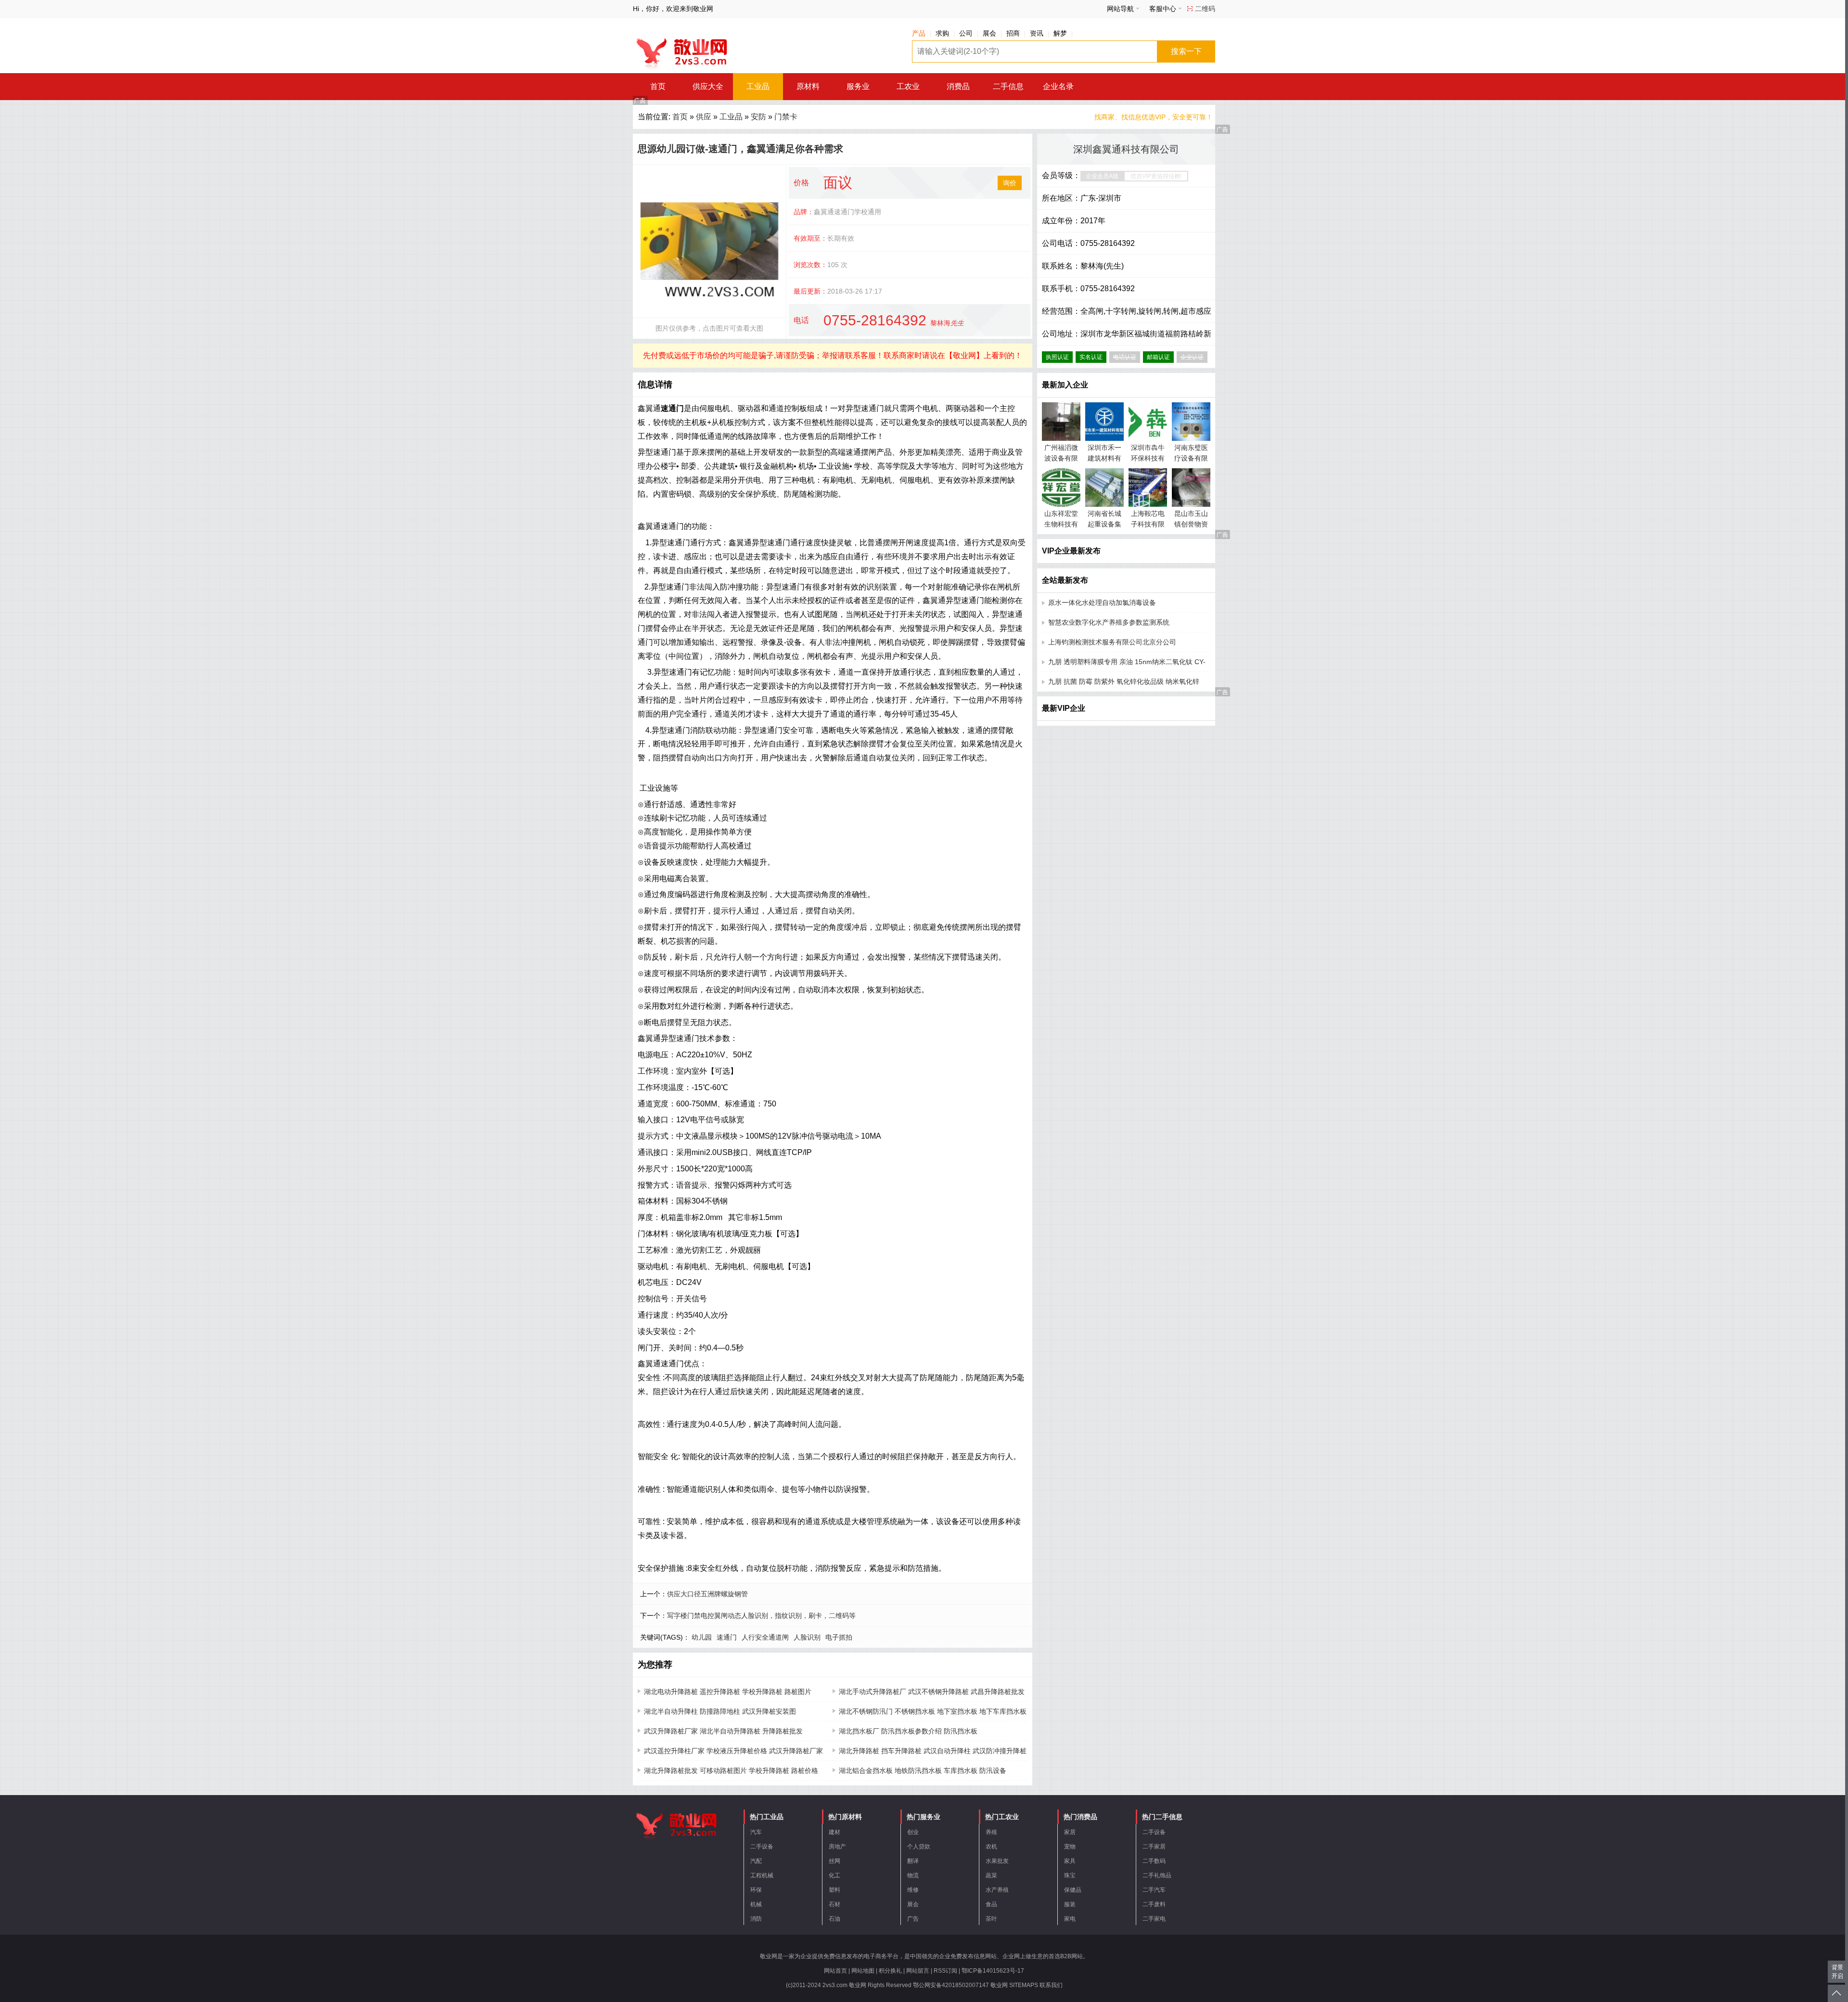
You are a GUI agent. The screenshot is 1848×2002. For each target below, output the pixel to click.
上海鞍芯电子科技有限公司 (1148, 524)
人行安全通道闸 (765, 1637)
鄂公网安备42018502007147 (951, 1985)
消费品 (958, 86)
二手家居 (1154, 1847)
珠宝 (1070, 1875)
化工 (834, 1875)
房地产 (837, 1847)
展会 (989, 33)
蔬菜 (991, 1875)
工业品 (758, 86)
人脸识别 (807, 1637)
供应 (704, 117)
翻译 (913, 1861)
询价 (1010, 183)
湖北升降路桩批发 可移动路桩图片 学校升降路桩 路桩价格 (731, 1771)
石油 (834, 1919)
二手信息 (1008, 86)
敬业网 (999, 1985)
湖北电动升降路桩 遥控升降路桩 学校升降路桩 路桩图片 (728, 1692)
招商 (1013, 33)
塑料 (834, 1890)
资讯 (1037, 33)
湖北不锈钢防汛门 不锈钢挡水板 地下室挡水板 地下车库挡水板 (933, 1711)
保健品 (1073, 1890)
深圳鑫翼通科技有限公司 (1126, 149)
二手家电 (1154, 1919)
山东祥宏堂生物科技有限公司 (1061, 524)
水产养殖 (997, 1890)
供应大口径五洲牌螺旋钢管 (707, 1594)
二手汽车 (1154, 1890)
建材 (834, 1832)
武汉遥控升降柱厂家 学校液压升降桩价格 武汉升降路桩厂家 (733, 1751)
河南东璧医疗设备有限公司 (1191, 458)
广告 (913, 1919)
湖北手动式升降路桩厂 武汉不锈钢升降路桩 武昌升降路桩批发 (932, 1692)
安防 (758, 117)
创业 (913, 1832)
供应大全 (708, 86)
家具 (1070, 1861)
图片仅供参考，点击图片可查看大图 (709, 328)
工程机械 (762, 1875)
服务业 (858, 86)
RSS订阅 (945, 1971)
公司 (966, 33)
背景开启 (1837, 1972)
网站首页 (835, 1971)
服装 (1070, 1904)
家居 (1070, 1832)
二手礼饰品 (1157, 1875)
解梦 (1060, 33)
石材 (834, 1904)
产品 (919, 33)
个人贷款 (919, 1847)
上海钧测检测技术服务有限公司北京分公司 (1112, 642)
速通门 (727, 1637)
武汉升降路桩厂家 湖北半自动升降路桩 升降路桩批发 (723, 1731)
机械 (756, 1904)
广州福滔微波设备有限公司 (1061, 458)
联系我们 (1051, 1985)
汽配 (756, 1861)
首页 (658, 86)
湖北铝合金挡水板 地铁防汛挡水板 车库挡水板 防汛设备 (923, 1771)
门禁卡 (786, 117)
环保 (756, 1890)
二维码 (1205, 9)
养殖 (991, 1832)
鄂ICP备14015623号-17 (993, 1971)
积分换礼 (890, 1971)
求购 (942, 33)
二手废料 (1154, 1904)
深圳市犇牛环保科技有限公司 (1148, 458)
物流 (913, 1875)
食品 (991, 1904)
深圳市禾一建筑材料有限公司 (1104, 458)
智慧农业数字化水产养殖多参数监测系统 (1109, 622)
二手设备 (762, 1847)
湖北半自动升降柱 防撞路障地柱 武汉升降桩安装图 (720, 1711)
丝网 (834, 1861)
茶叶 (991, 1919)
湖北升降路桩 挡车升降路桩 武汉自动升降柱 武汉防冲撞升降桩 (933, 1751)
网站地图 (863, 1971)
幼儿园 (702, 1637)
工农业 (908, 86)
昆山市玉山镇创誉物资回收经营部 (1191, 524)
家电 (1070, 1919)
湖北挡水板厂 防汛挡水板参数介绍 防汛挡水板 (908, 1731)
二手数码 (1154, 1861)
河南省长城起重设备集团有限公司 (1104, 524)
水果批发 (997, 1861)
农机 (991, 1847)
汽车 (756, 1832)
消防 (756, 1919)
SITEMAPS (1024, 1985)
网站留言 (918, 1971)
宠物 (1070, 1847)
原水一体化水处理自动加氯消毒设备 (1102, 603)
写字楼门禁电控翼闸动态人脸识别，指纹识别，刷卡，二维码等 (761, 1616)
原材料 (808, 86)
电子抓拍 (839, 1637)
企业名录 (1058, 86)
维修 (913, 1890)
